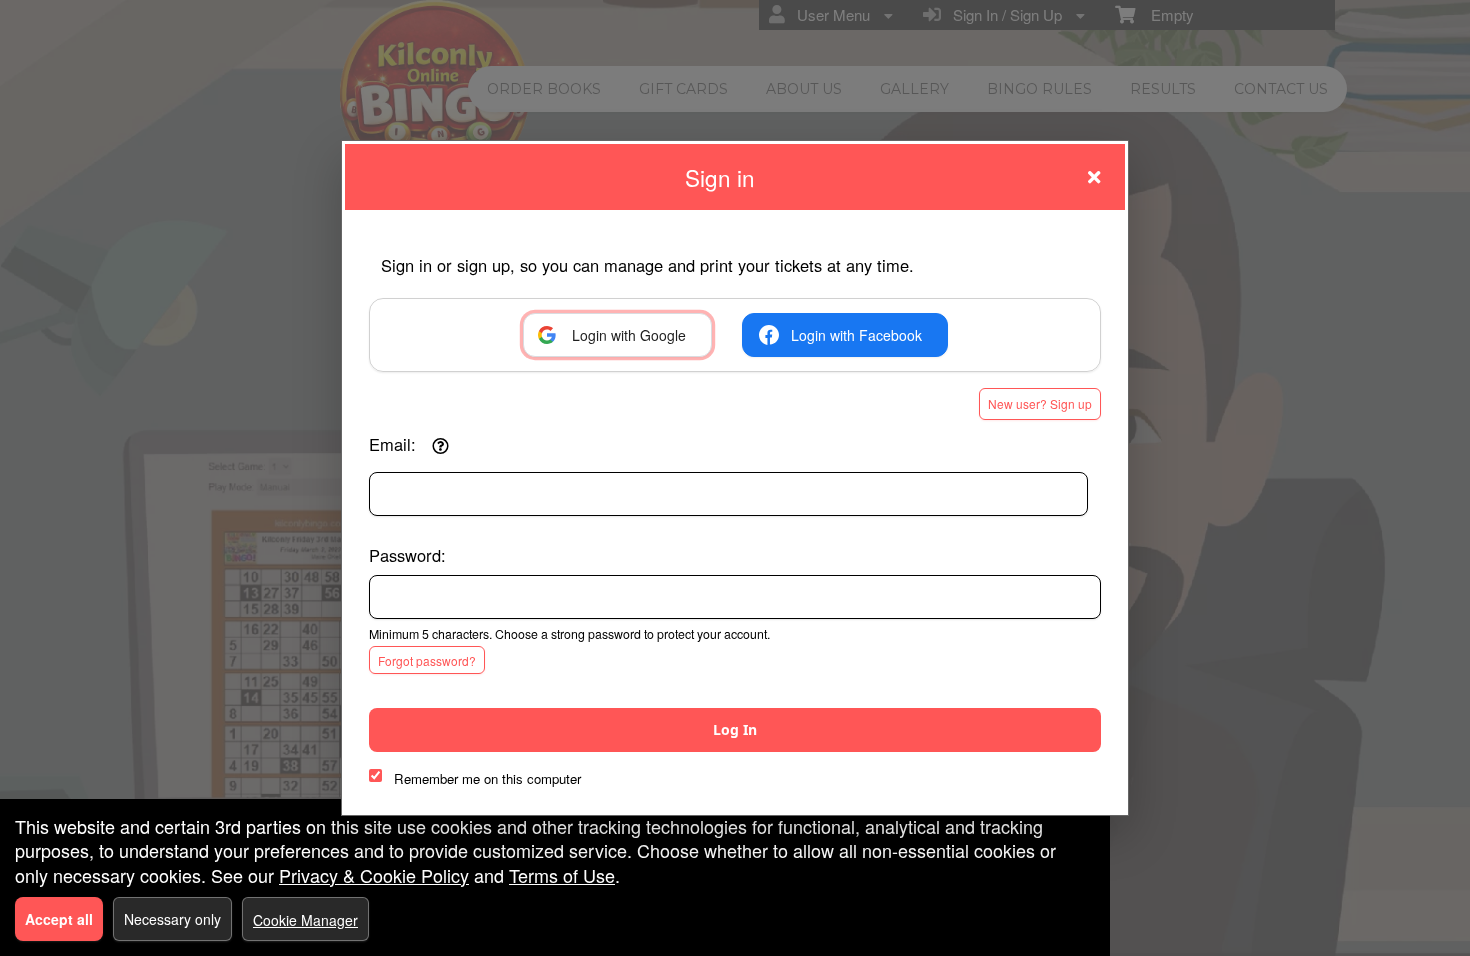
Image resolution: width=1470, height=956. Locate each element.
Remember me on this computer (487, 778)
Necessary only (172, 919)
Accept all (59, 919)
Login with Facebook (856, 335)
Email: (392, 444)
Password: (407, 555)
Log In (735, 729)
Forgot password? (427, 660)
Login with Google (629, 335)
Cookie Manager (305, 920)
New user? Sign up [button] (1040, 403)
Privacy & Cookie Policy (374, 875)
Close (1094, 177)
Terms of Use (562, 875)
